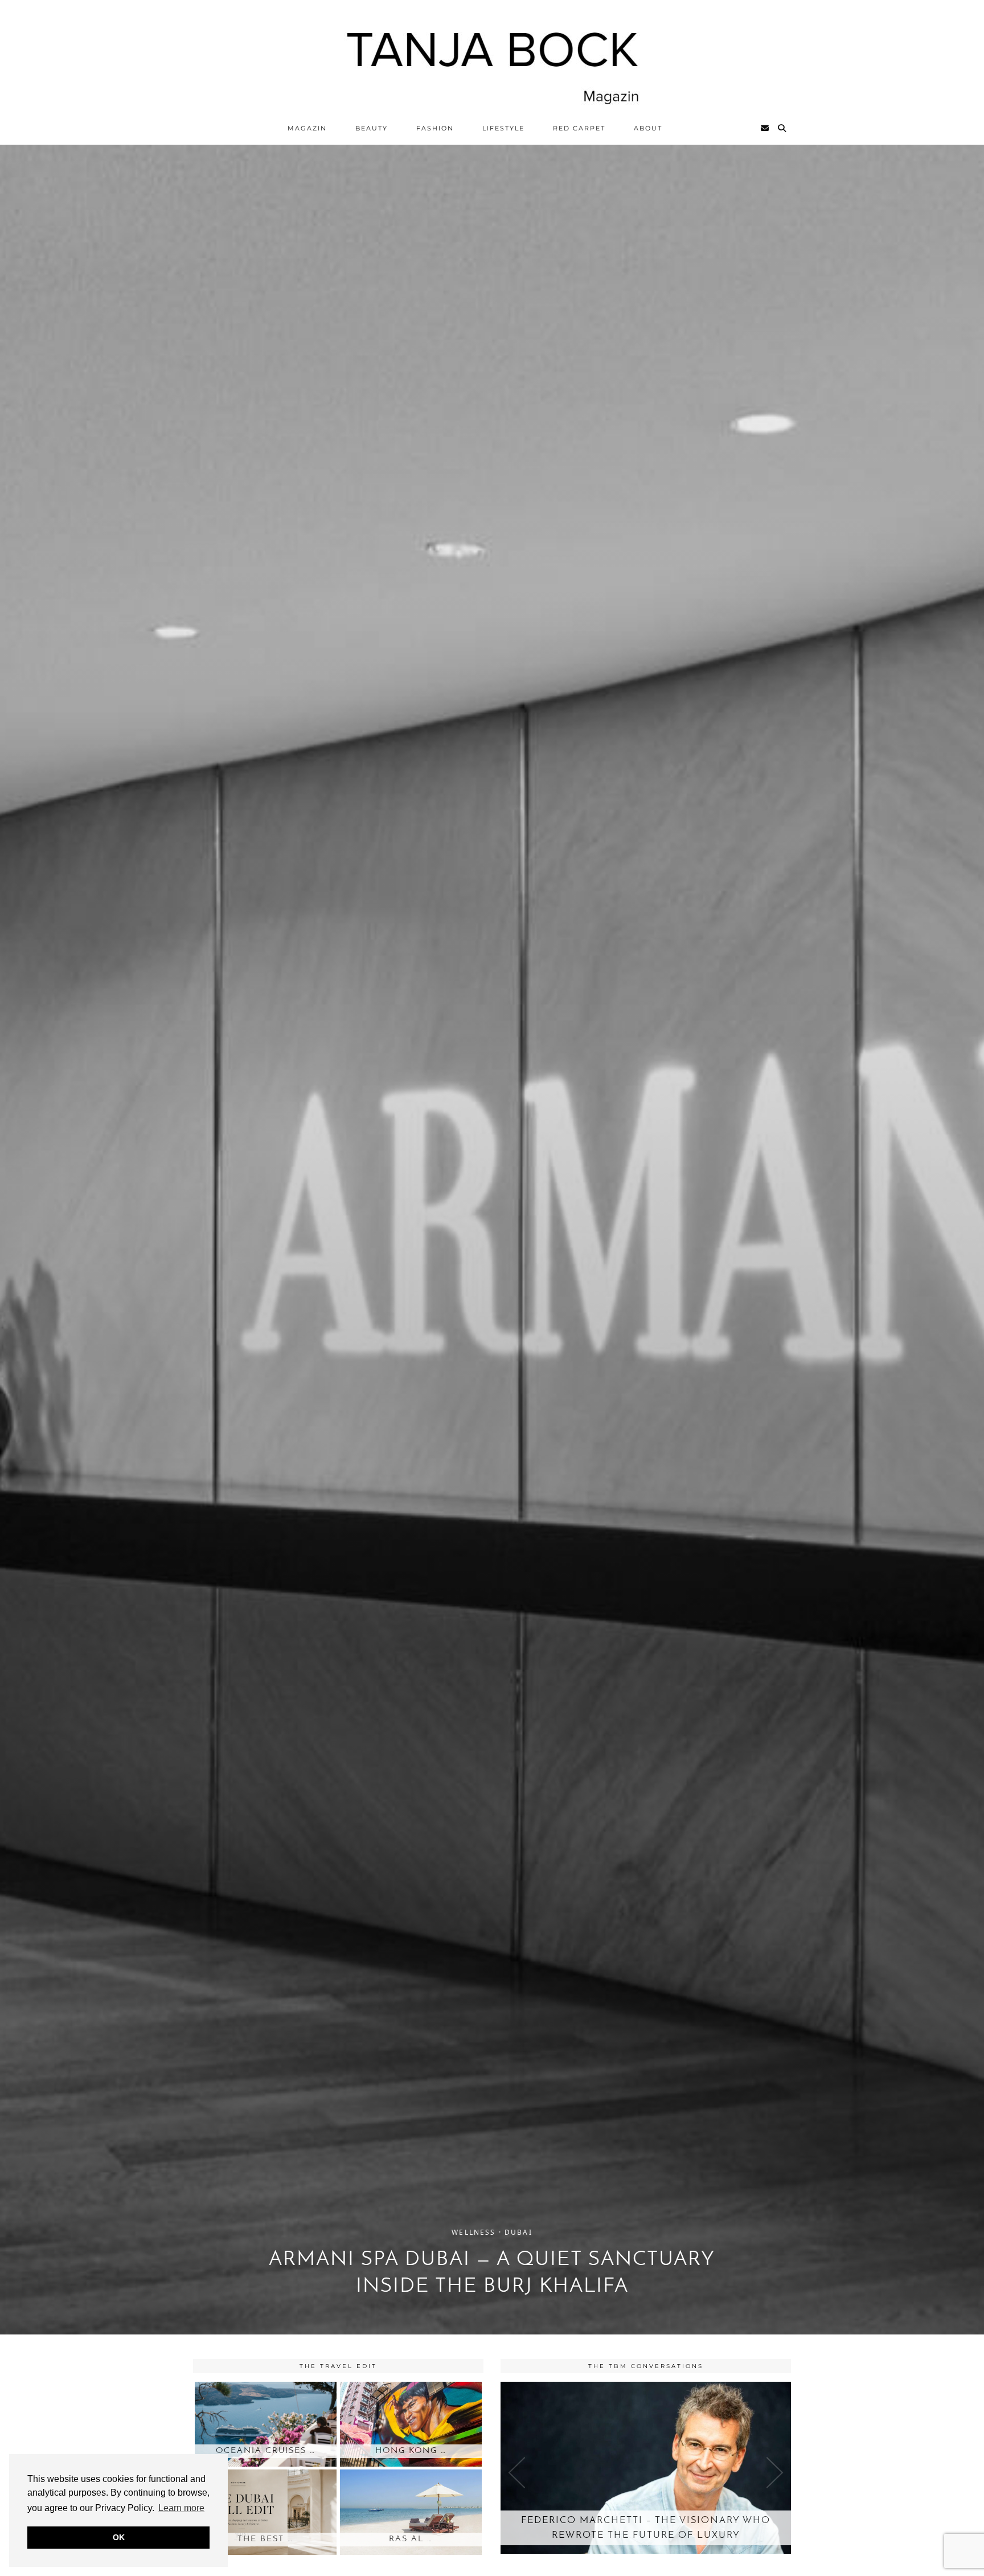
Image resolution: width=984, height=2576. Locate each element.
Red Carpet (579, 128)
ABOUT (648, 128)
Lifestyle (503, 128)
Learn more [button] (181, 2508)
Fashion (435, 128)
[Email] (765, 128)
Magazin (307, 128)
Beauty (372, 128)
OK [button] (119, 2537)
